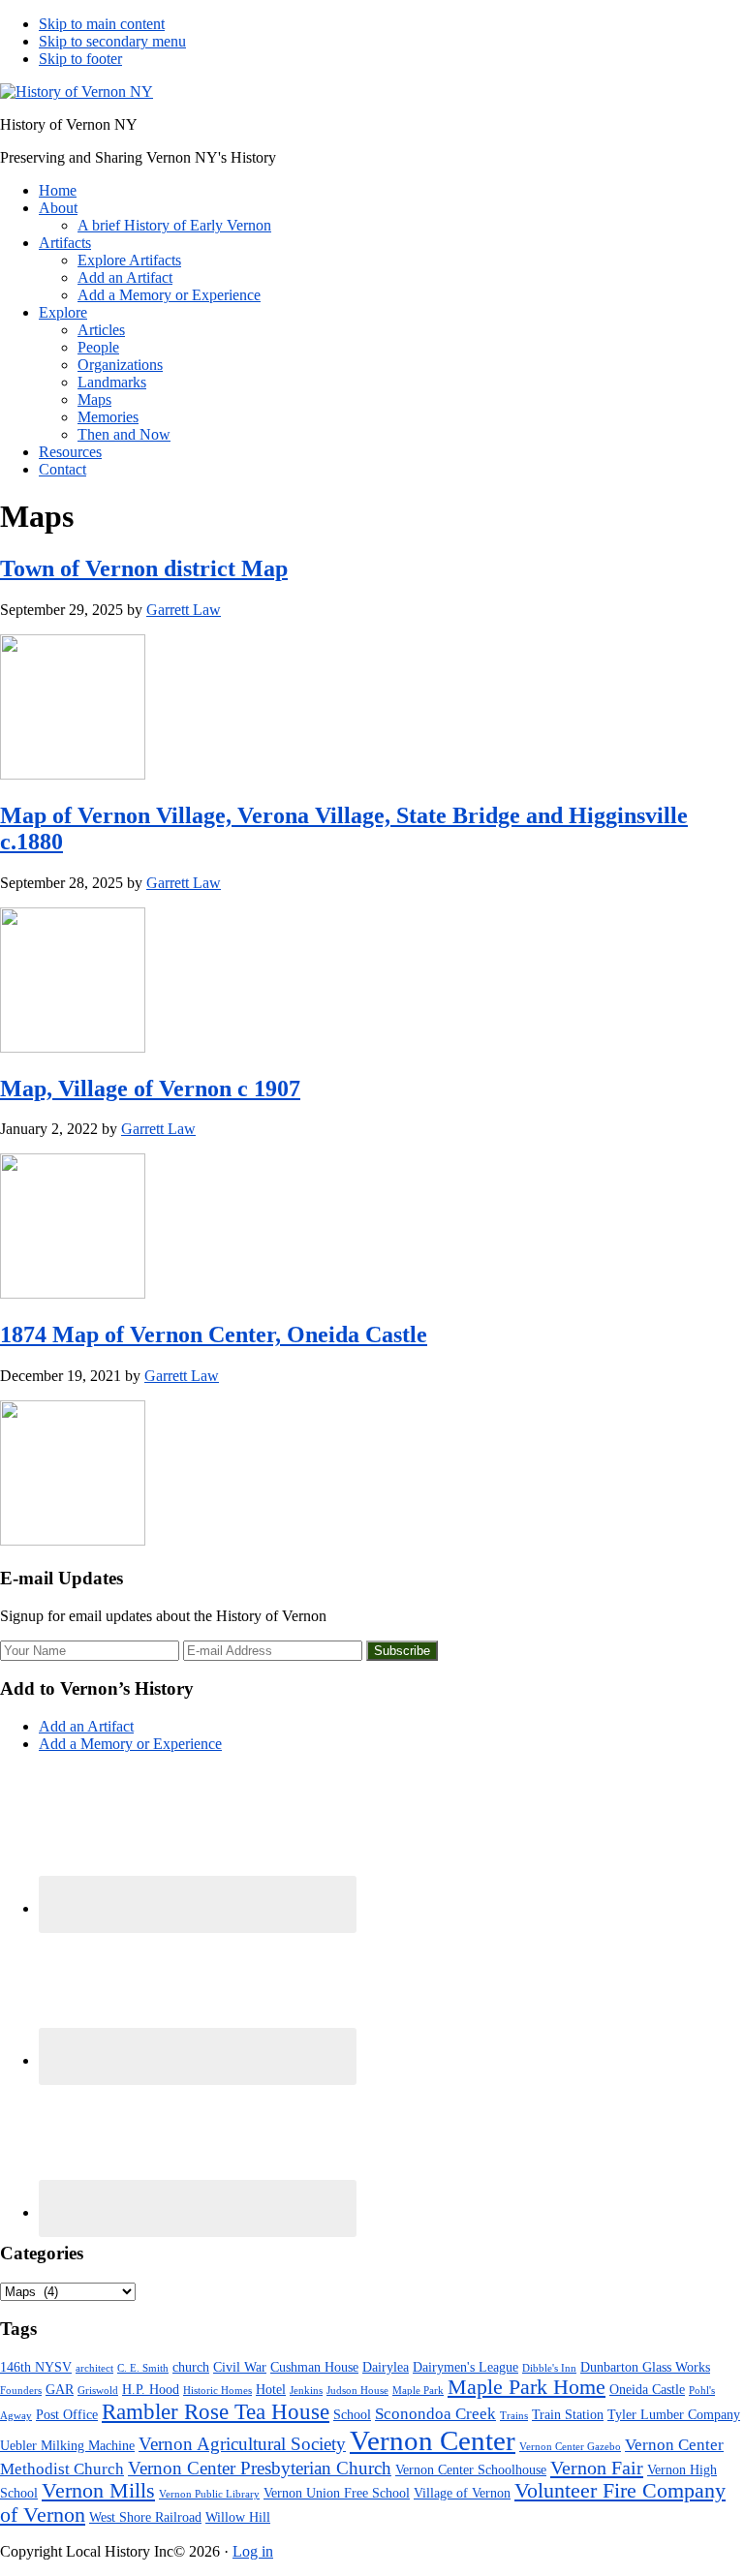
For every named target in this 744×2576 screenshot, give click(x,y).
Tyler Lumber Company (674, 2414)
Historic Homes (217, 2391)
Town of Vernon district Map (144, 568)
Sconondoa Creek (435, 2414)
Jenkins (306, 2391)
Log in (253, 2551)
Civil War (240, 2367)
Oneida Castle (647, 2389)
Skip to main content (102, 24)
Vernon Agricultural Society (242, 2444)
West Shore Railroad (145, 2517)
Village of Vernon (462, 2493)
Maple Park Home (527, 2387)
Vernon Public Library (209, 2494)
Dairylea (386, 2367)
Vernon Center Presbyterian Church (260, 2468)
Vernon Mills (98, 2491)
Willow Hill (238, 2517)
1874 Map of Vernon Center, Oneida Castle (214, 1334)
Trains (514, 2416)
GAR (60, 2389)
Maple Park (418, 2391)
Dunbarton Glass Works (645, 2367)
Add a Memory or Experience (130, 1744)
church (191, 2367)
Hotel (271, 2389)
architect (94, 2368)
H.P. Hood (151, 2389)
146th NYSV (36, 2367)
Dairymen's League (465, 2367)
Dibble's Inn (549, 2368)
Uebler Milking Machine (67, 2445)
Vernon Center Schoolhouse (471, 2469)
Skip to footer (80, 59)
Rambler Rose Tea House (216, 2412)
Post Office (67, 2414)
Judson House (357, 2391)
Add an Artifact (86, 1726)
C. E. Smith (143, 2368)
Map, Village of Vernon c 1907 (150, 1089)
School (352, 2414)
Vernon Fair (597, 2468)
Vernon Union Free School (337, 2493)
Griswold (98, 2391)
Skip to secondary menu (112, 41)
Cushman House (314, 2367)
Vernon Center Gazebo (570, 2447)
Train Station (568, 2414)
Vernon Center (433, 2440)
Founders (21, 2391)
